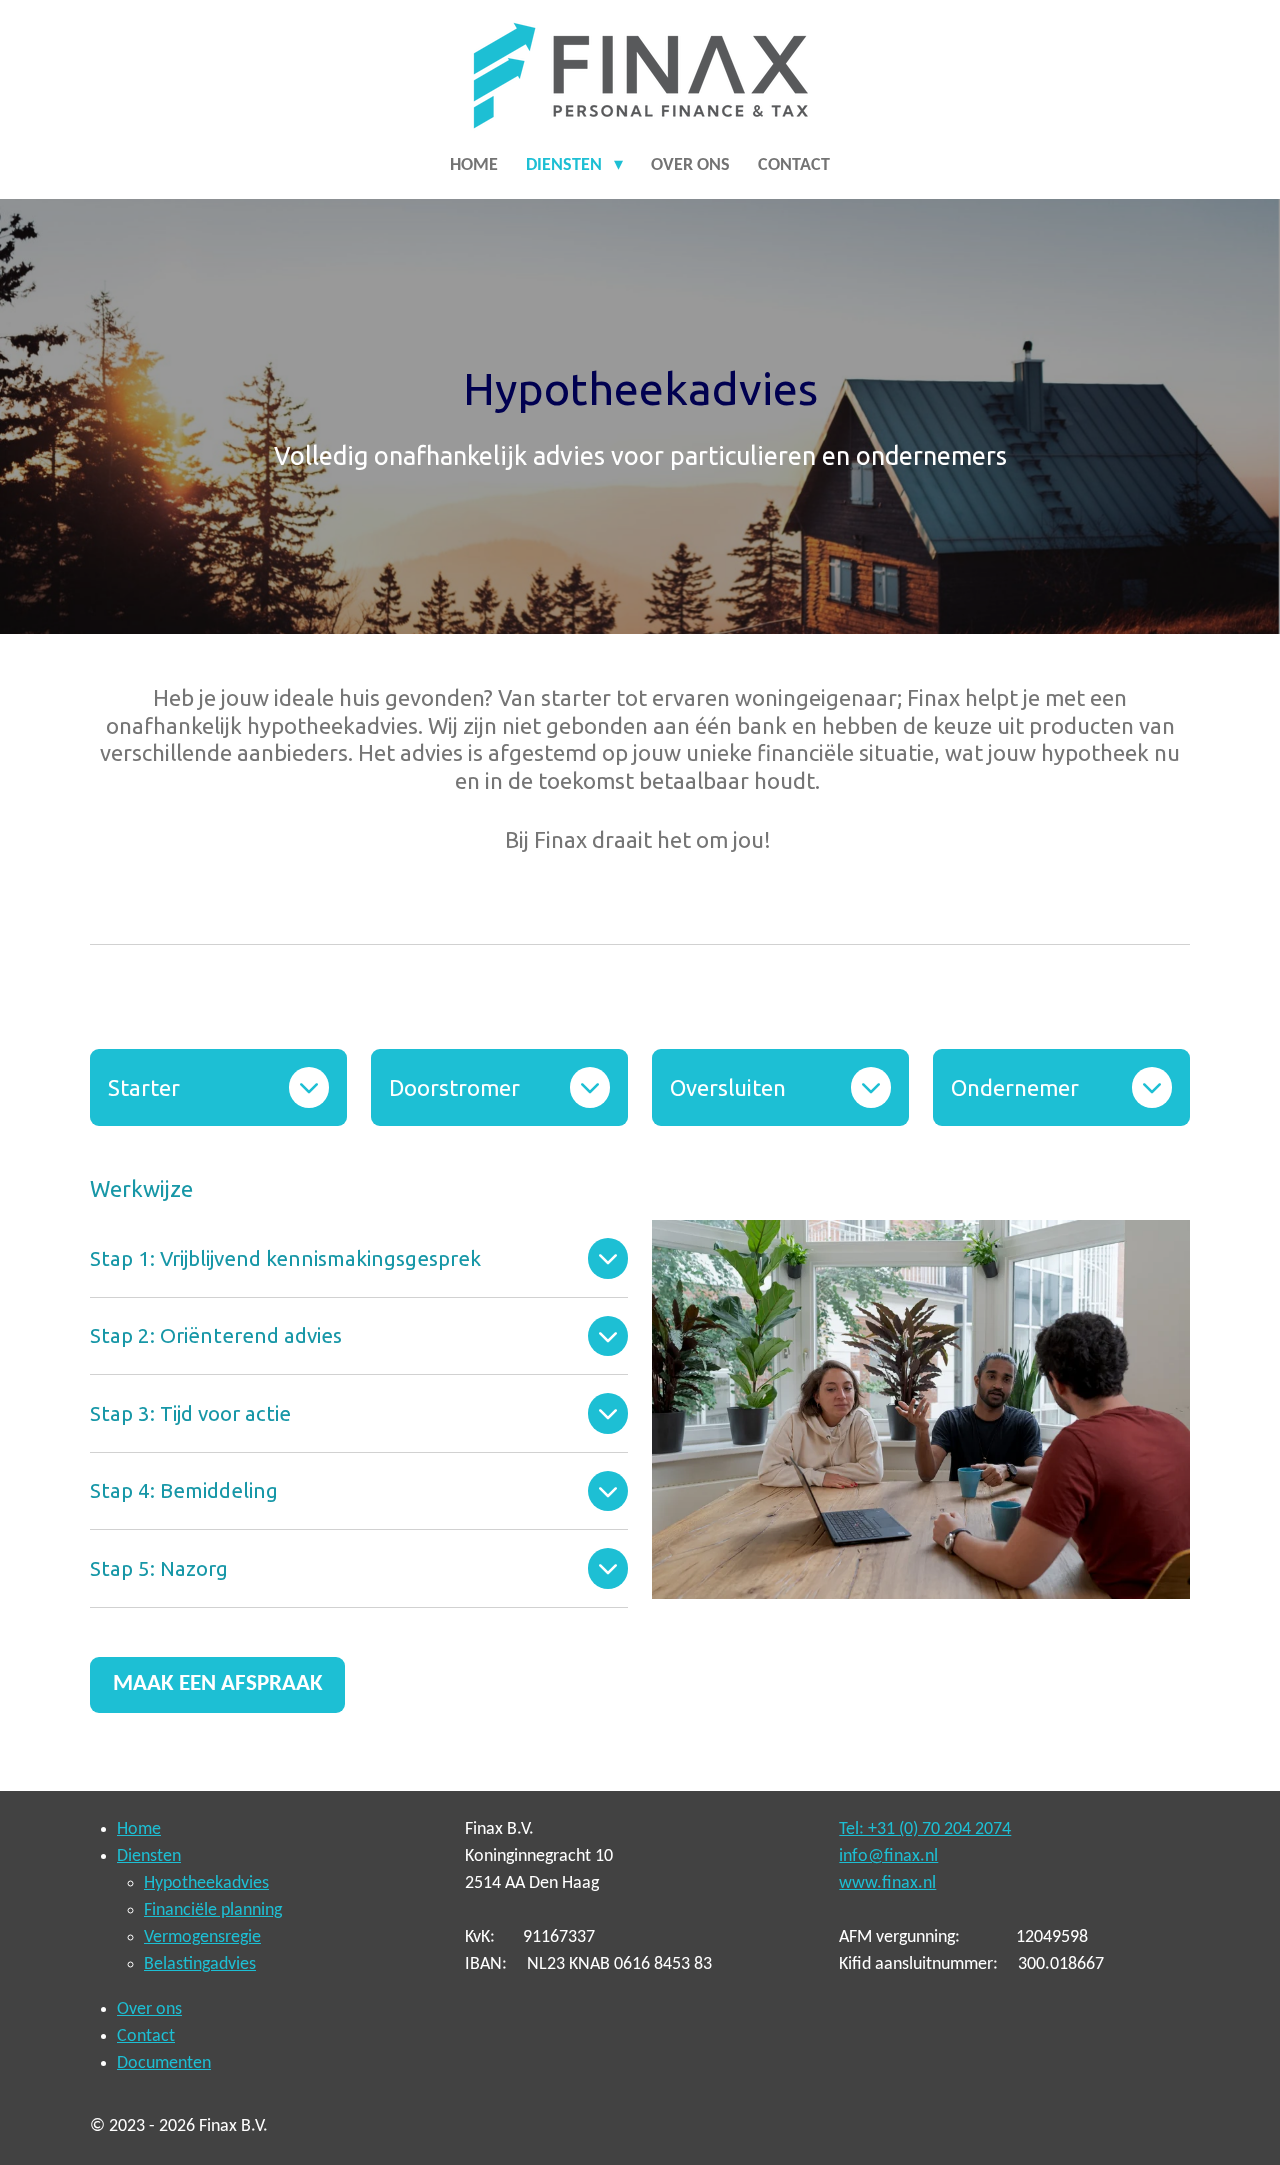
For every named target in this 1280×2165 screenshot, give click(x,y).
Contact (146, 2036)
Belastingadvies (200, 1964)
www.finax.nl (887, 1883)
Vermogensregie (202, 1937)
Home (139, 1829)
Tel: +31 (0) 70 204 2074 (925, 1829)
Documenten (164, 2063)
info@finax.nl (888, 1856)
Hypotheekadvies (206, 1883)
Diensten (149, 1856)
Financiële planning (213, 1910)
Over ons (149, 2009)
